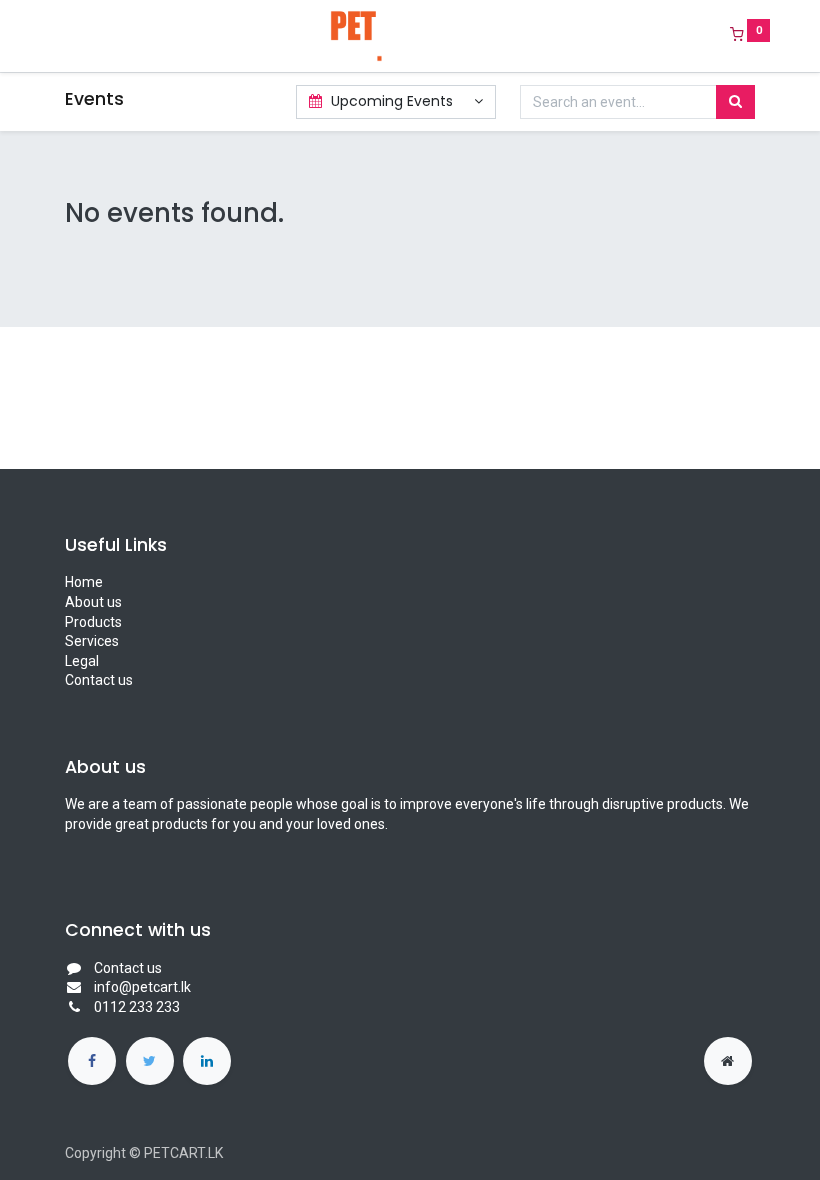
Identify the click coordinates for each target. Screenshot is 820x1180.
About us (93, 602)
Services (92, 641)
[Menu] (51, 36)
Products (93, 622)
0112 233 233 (137, 1007)
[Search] (735, 102)
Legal (82, 661)
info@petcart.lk (142, 987)
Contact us (99, 680)
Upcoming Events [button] (392, 101)
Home (84, 582)
